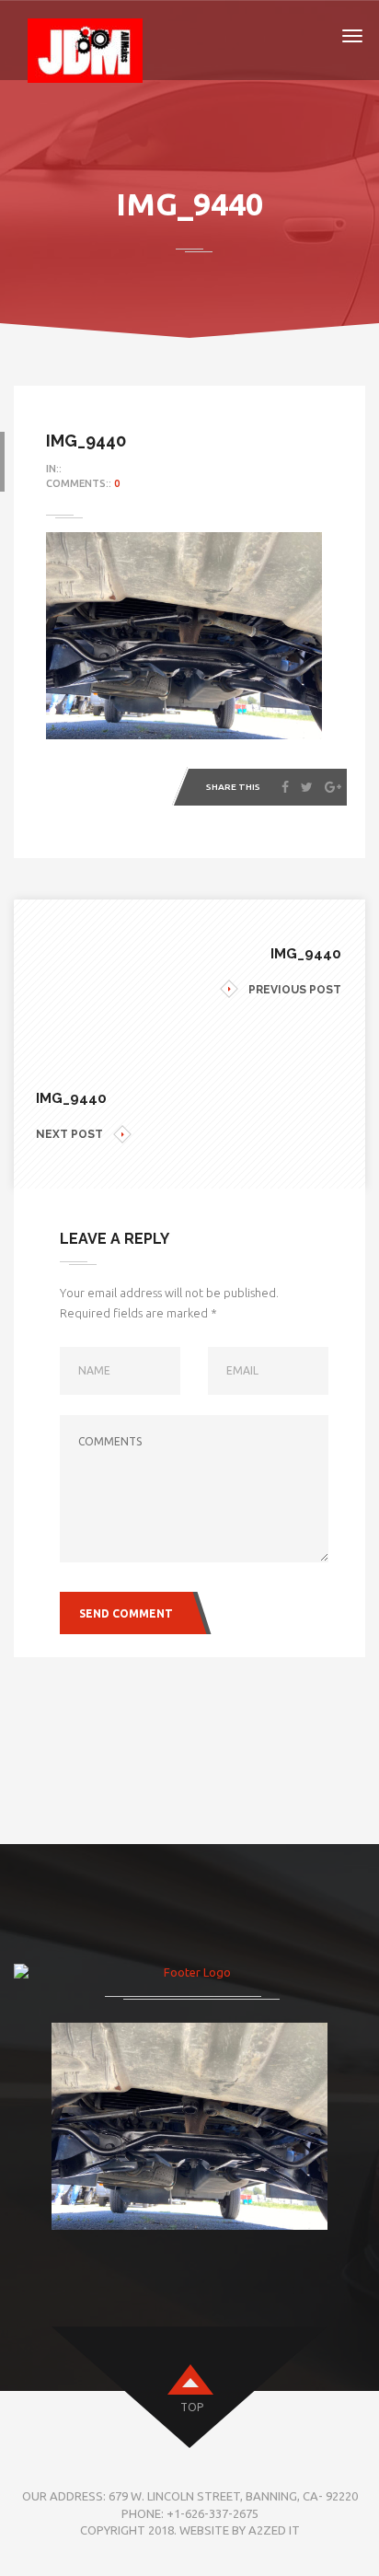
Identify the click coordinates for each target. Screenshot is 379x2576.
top (192, 2407)
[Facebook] (285, 787)
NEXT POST (69, 1134)
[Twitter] (307, 787)
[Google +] (333, 787)
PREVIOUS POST (295, 990)
